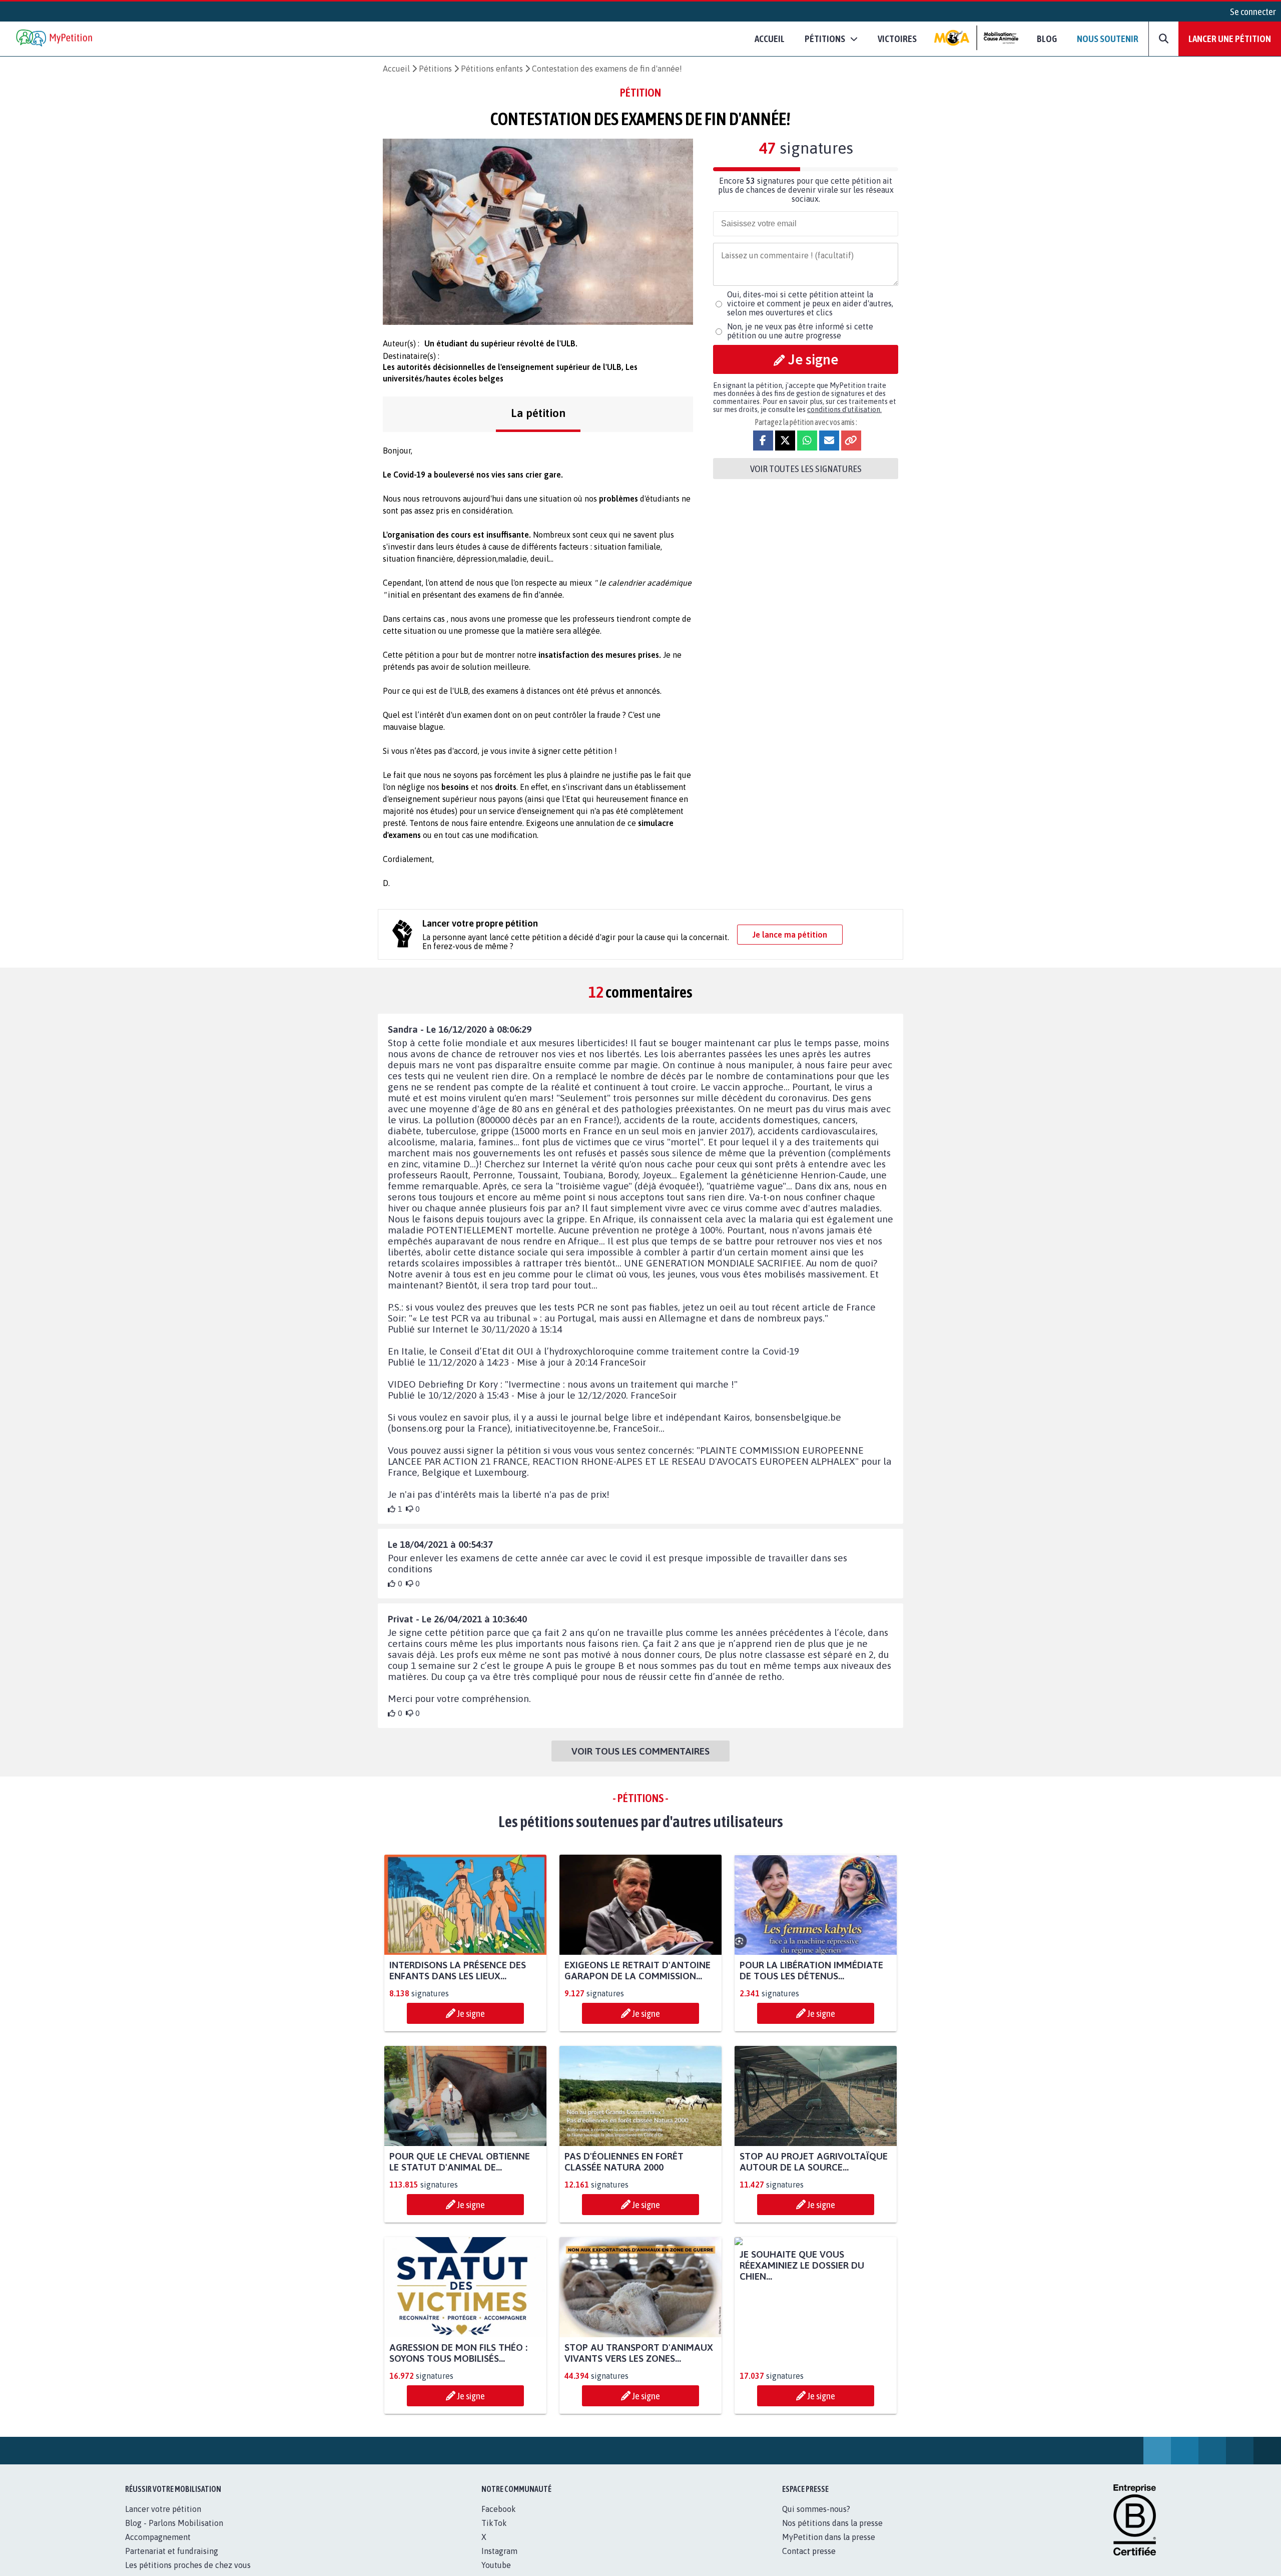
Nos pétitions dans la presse (832, 2534)
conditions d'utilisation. (844, 409)
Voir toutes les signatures (806, 469)
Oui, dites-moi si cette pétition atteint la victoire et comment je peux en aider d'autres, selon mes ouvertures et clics (810, 303)
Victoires (897, 39)
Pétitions (435, 69)
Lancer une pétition (1230, 39)
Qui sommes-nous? (816, 2520)
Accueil (770, 39)
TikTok (494, 2534)
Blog (1047, 39)
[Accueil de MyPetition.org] (55, 39)
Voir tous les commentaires (640, 1751)
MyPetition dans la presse (829, 2548)
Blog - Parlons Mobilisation (174, 2534)
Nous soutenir (1108, 39)
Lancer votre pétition (163, 2520)
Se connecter (1253, 12)
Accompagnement (158, 2548)
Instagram (499, 2562)
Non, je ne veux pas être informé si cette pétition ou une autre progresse (800, 331)
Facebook (499, 2520)
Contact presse (809, 2562)
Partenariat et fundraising (172, 2562)
